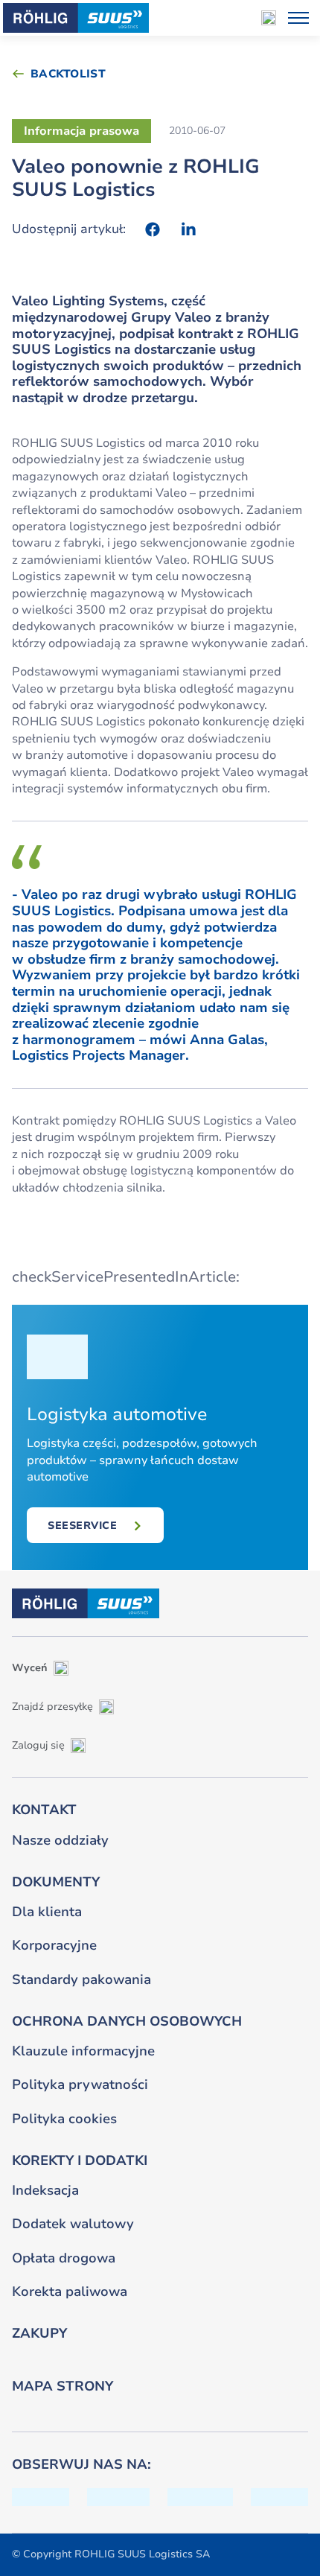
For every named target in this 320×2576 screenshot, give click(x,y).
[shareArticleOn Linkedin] (188, 229)
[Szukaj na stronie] (269, 18)
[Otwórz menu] (298, 18)
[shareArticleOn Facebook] (153, 229)
